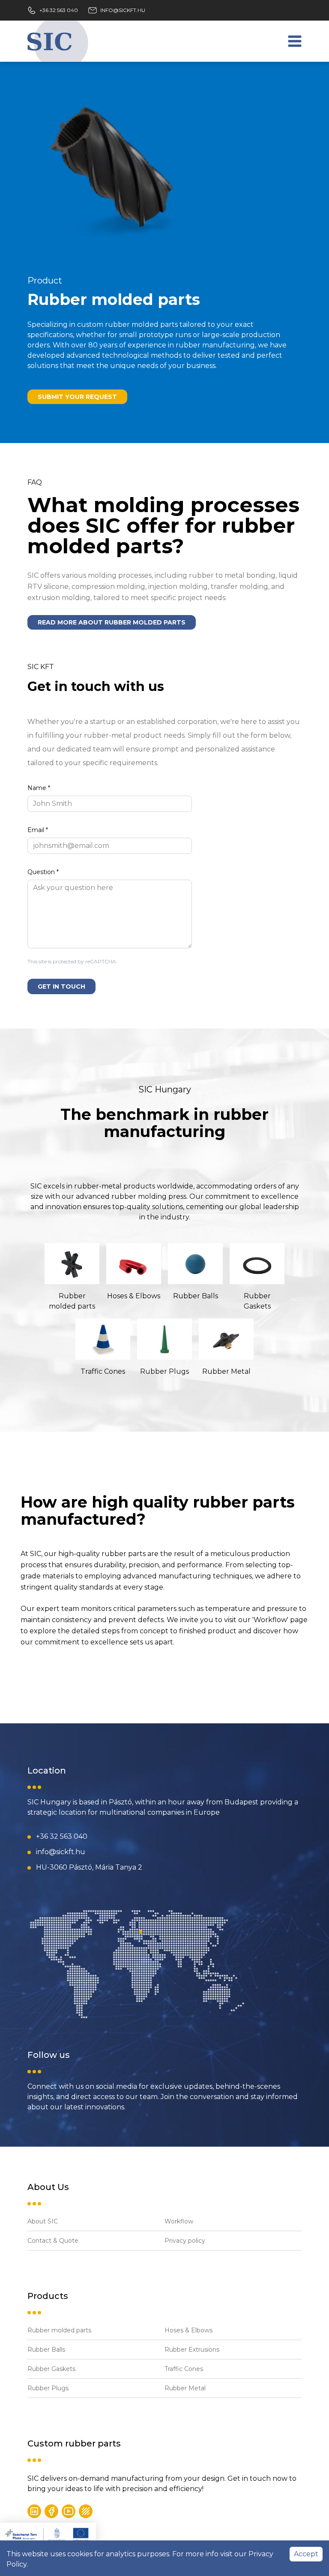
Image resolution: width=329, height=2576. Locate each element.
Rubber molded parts (59, 2330)
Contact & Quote (53, 2241)
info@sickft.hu (123, 10)
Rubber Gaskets (51, 2369)
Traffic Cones (184, 2369)
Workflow (179, 2221)
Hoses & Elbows (188, 2330)
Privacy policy (185, 2241)
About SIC (43, 2221)
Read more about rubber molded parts (112, 622)
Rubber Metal (185, 2388)
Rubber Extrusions (192, 2350)
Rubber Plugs (48, 2388)
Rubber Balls (46, 2350)
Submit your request (77, 397)
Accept (306, 2554)
